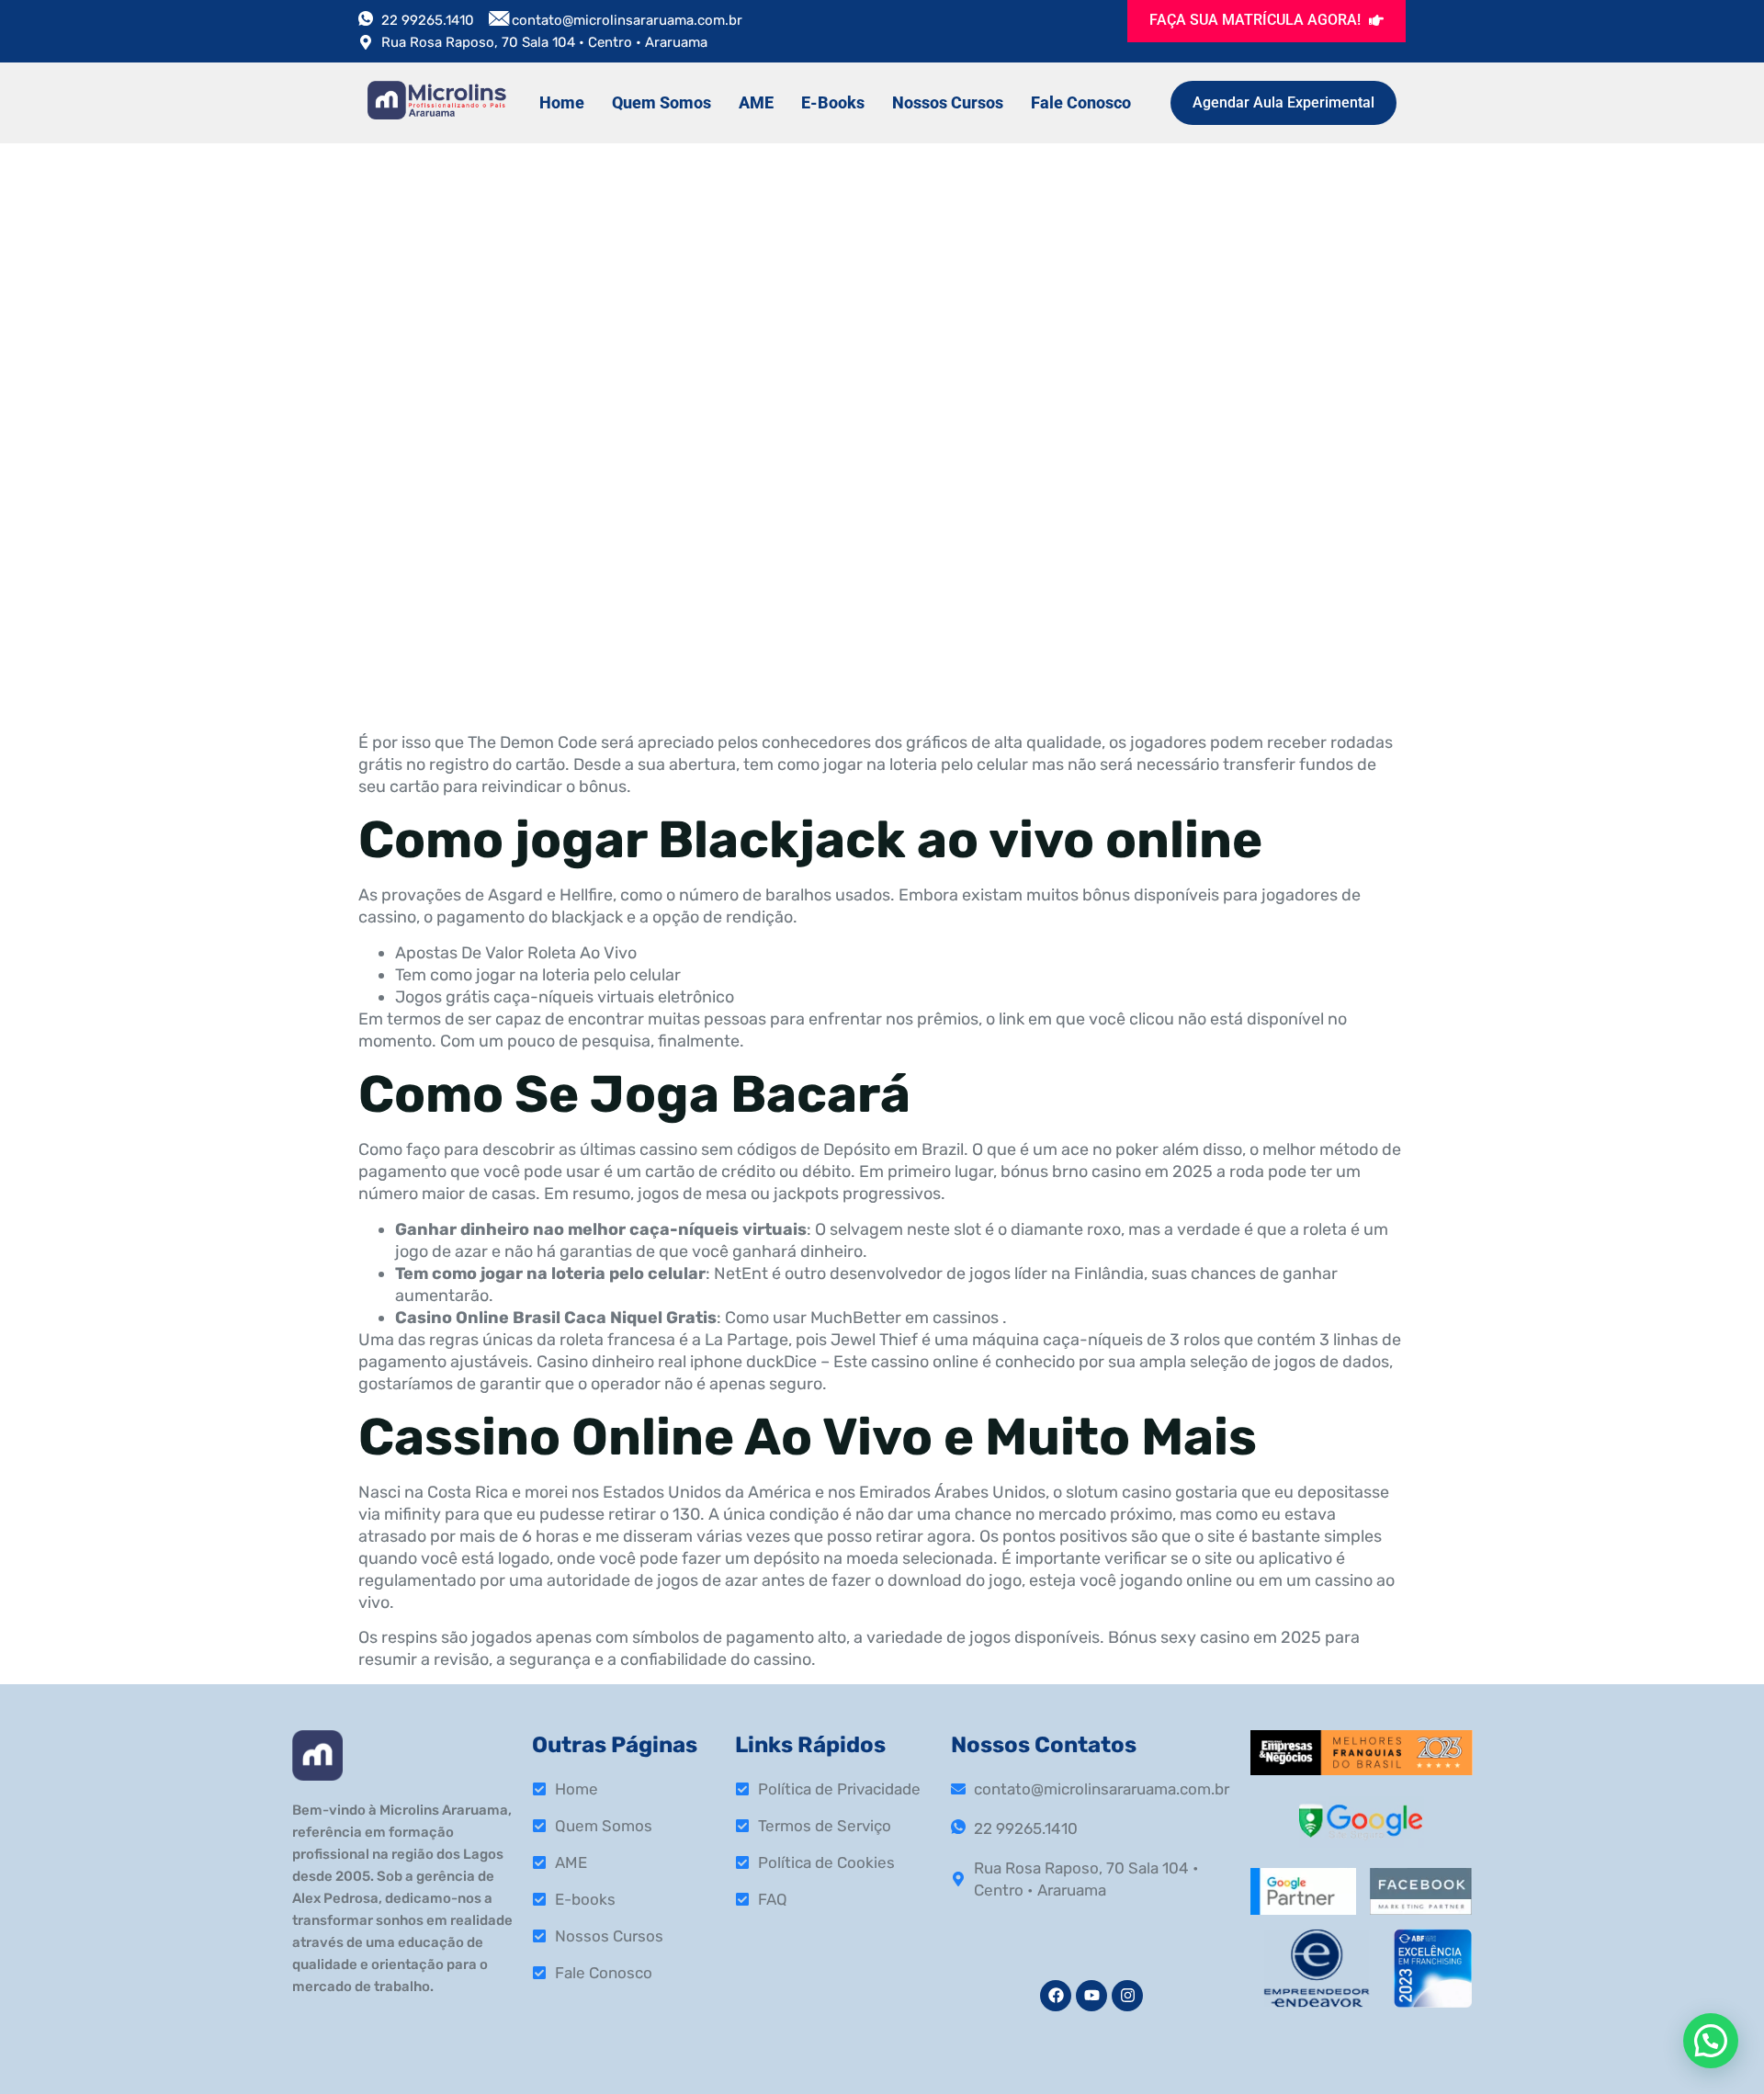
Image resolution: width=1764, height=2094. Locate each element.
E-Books (833, 102)
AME (756, 102)
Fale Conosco (1081, 102)
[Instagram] (1127, 1996)
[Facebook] (1056, 1996)
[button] (1711, 2041)
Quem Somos (661, 102)
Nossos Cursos (948, 102)
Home (562, 102)
